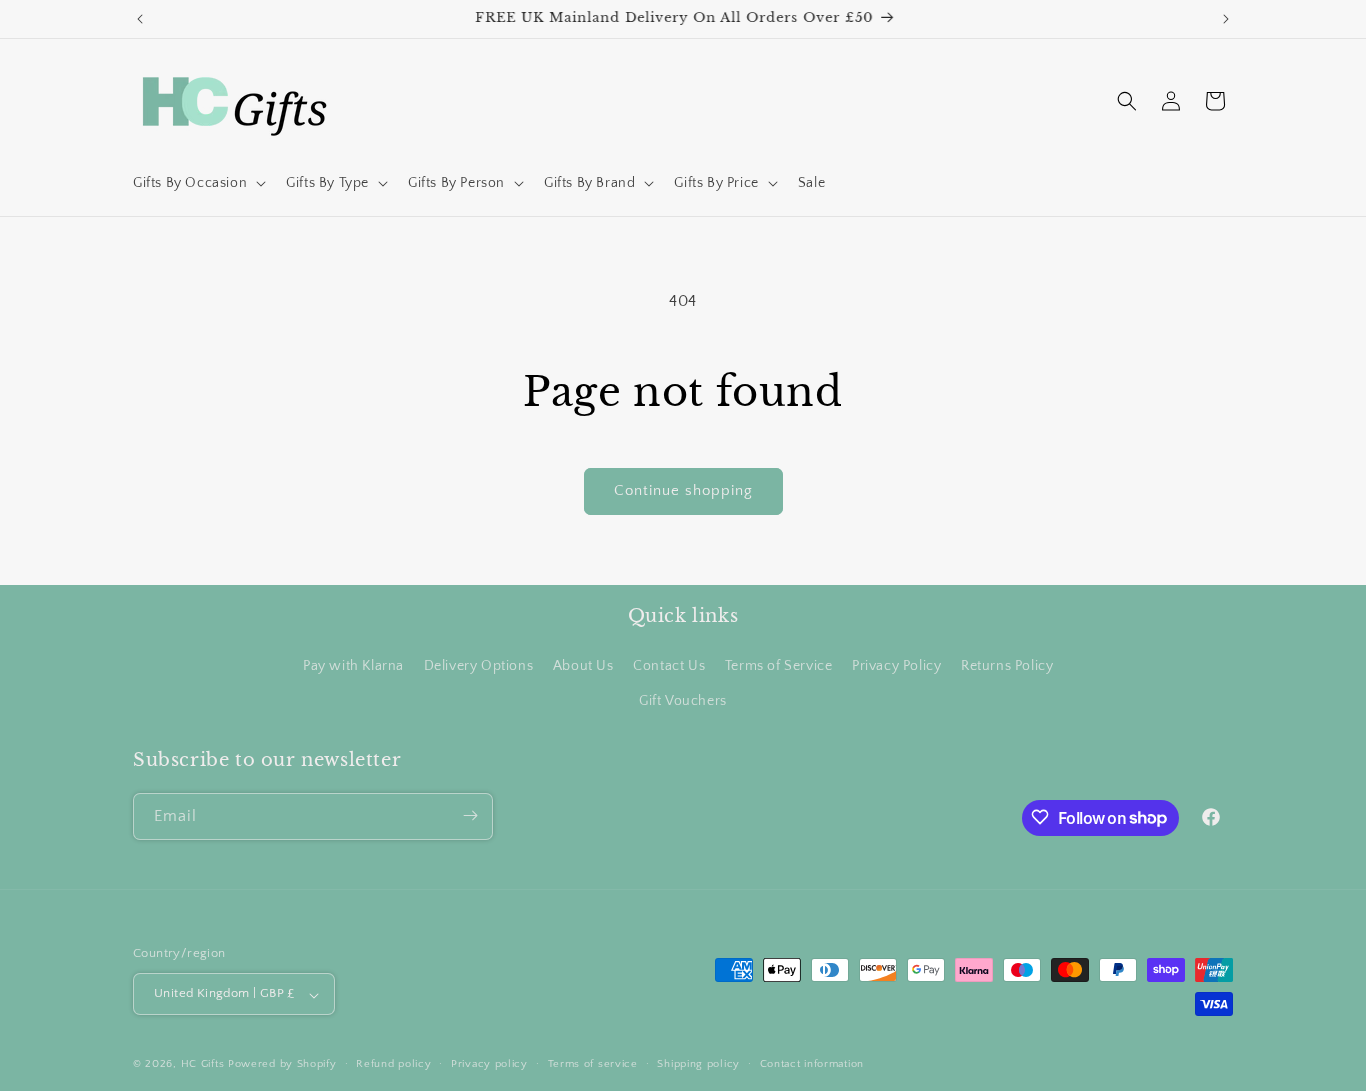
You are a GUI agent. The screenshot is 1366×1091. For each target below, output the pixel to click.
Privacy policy (489, 1064)
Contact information (812, 1064)
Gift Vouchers (683, 701)
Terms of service (593, 1064)
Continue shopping (683, 490)
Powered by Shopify (282, 1065)
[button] (197, 183)
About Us (583, 665)
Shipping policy (698, 1064)
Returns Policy (1007, 665)
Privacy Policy (896, 665)
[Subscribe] (470, 815)
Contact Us (669, 665)
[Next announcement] (1226, 19)
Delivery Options (479, 665)
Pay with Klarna (353, 665)
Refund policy (393, 1064)
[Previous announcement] (140, 19)
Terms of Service (779, 665)
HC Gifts (203, 1065)
